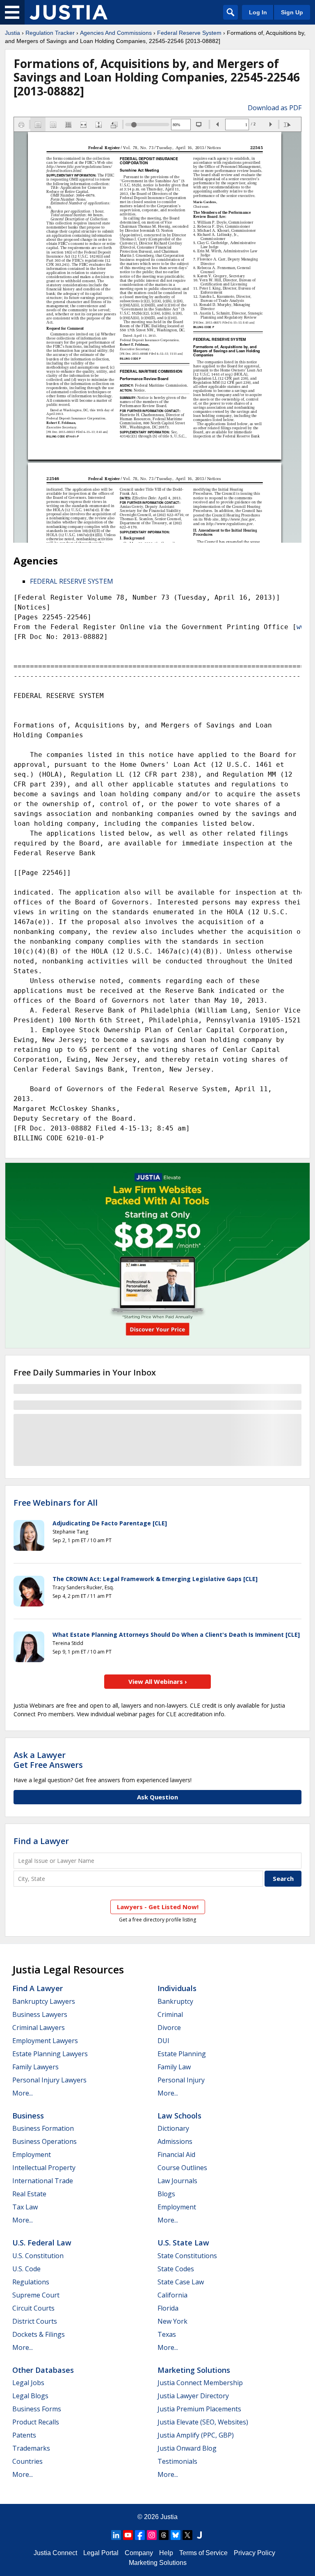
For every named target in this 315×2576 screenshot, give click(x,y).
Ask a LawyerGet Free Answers (48, 1760)
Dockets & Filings (39, 2334)
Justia (13, 33)
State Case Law (181, 2282)
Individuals (177, 1988)
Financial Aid (176, 2155)
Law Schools (179, 2116)
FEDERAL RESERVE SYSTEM (72, 581)
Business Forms (37, 2409)
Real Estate (29, 2194)
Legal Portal (101, 2553)
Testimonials (177, 2461)
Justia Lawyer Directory (193, 2396)
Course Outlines (182, 2168)
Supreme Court (36, 2295)
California (172, 2295)
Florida (168, 2308)
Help (166, 2553)
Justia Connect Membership (200, 2383)
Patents (24, 2435)
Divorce (169, 2028)
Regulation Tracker (50, 33)
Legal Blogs (30, 2396)
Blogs (166, 2194)
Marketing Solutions (194, 2370)
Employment (32, 2155)
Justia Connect (55, 2553)
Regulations (31, 2282)
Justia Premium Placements (199, 2409)
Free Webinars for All (56, 1503)
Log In (258, 12)
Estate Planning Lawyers (50, 2054)
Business (28, 2116)
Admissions (175, 2141)
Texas (167, 2334)
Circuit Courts (33, 2308)
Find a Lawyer (41, 1841)
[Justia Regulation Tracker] (68, 12)
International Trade (43, 2181)
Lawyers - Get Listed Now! (158, 1907)
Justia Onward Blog (187, 2448)
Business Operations (45, 2141)
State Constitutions (187, 2256)
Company (139, 2553)
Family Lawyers (35, 2067)
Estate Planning (182, 2054)
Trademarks (31, 2448)
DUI (163, 2041)
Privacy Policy (255, 2553)
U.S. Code (26, 2269)
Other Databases (43, 2370)
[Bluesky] (176, 2535)
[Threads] (164, 2535)
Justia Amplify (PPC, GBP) (196, 2435)
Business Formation (43, 2128)
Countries (27, 2461)
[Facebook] (140, 2535)
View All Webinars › (158, 1681)
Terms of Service (203, 2553)
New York (172, 2321)
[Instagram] (152, 2535)
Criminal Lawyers (39, 2028)
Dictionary (173, 2128)
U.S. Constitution (38, 2256)
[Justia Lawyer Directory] (199, 2535)
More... (23, 2093)
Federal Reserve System (189, 33)
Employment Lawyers (45, 2041)
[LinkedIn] (116, 2535)
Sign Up (292, 12)
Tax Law (25, 2207)
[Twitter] (187, 2535)
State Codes (176, 2269)
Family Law (174, 2067)
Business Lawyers (40, 2014)
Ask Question (157, 1797)
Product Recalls (36, 2422)
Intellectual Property (44, 2168)
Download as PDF (275, 108)
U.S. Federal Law (42, 2243)
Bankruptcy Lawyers (44, 2001)
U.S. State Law (183, 2243)
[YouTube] (128, 2535)
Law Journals (177, 2181)
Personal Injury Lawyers (49, 2080)
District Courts (35, 2321)
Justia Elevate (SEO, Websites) (203, 2422)
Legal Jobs (28, 2383)
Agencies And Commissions (116, 33)
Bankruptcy (175, 2001)
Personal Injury (181, 2080)
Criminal (170, 2014)
